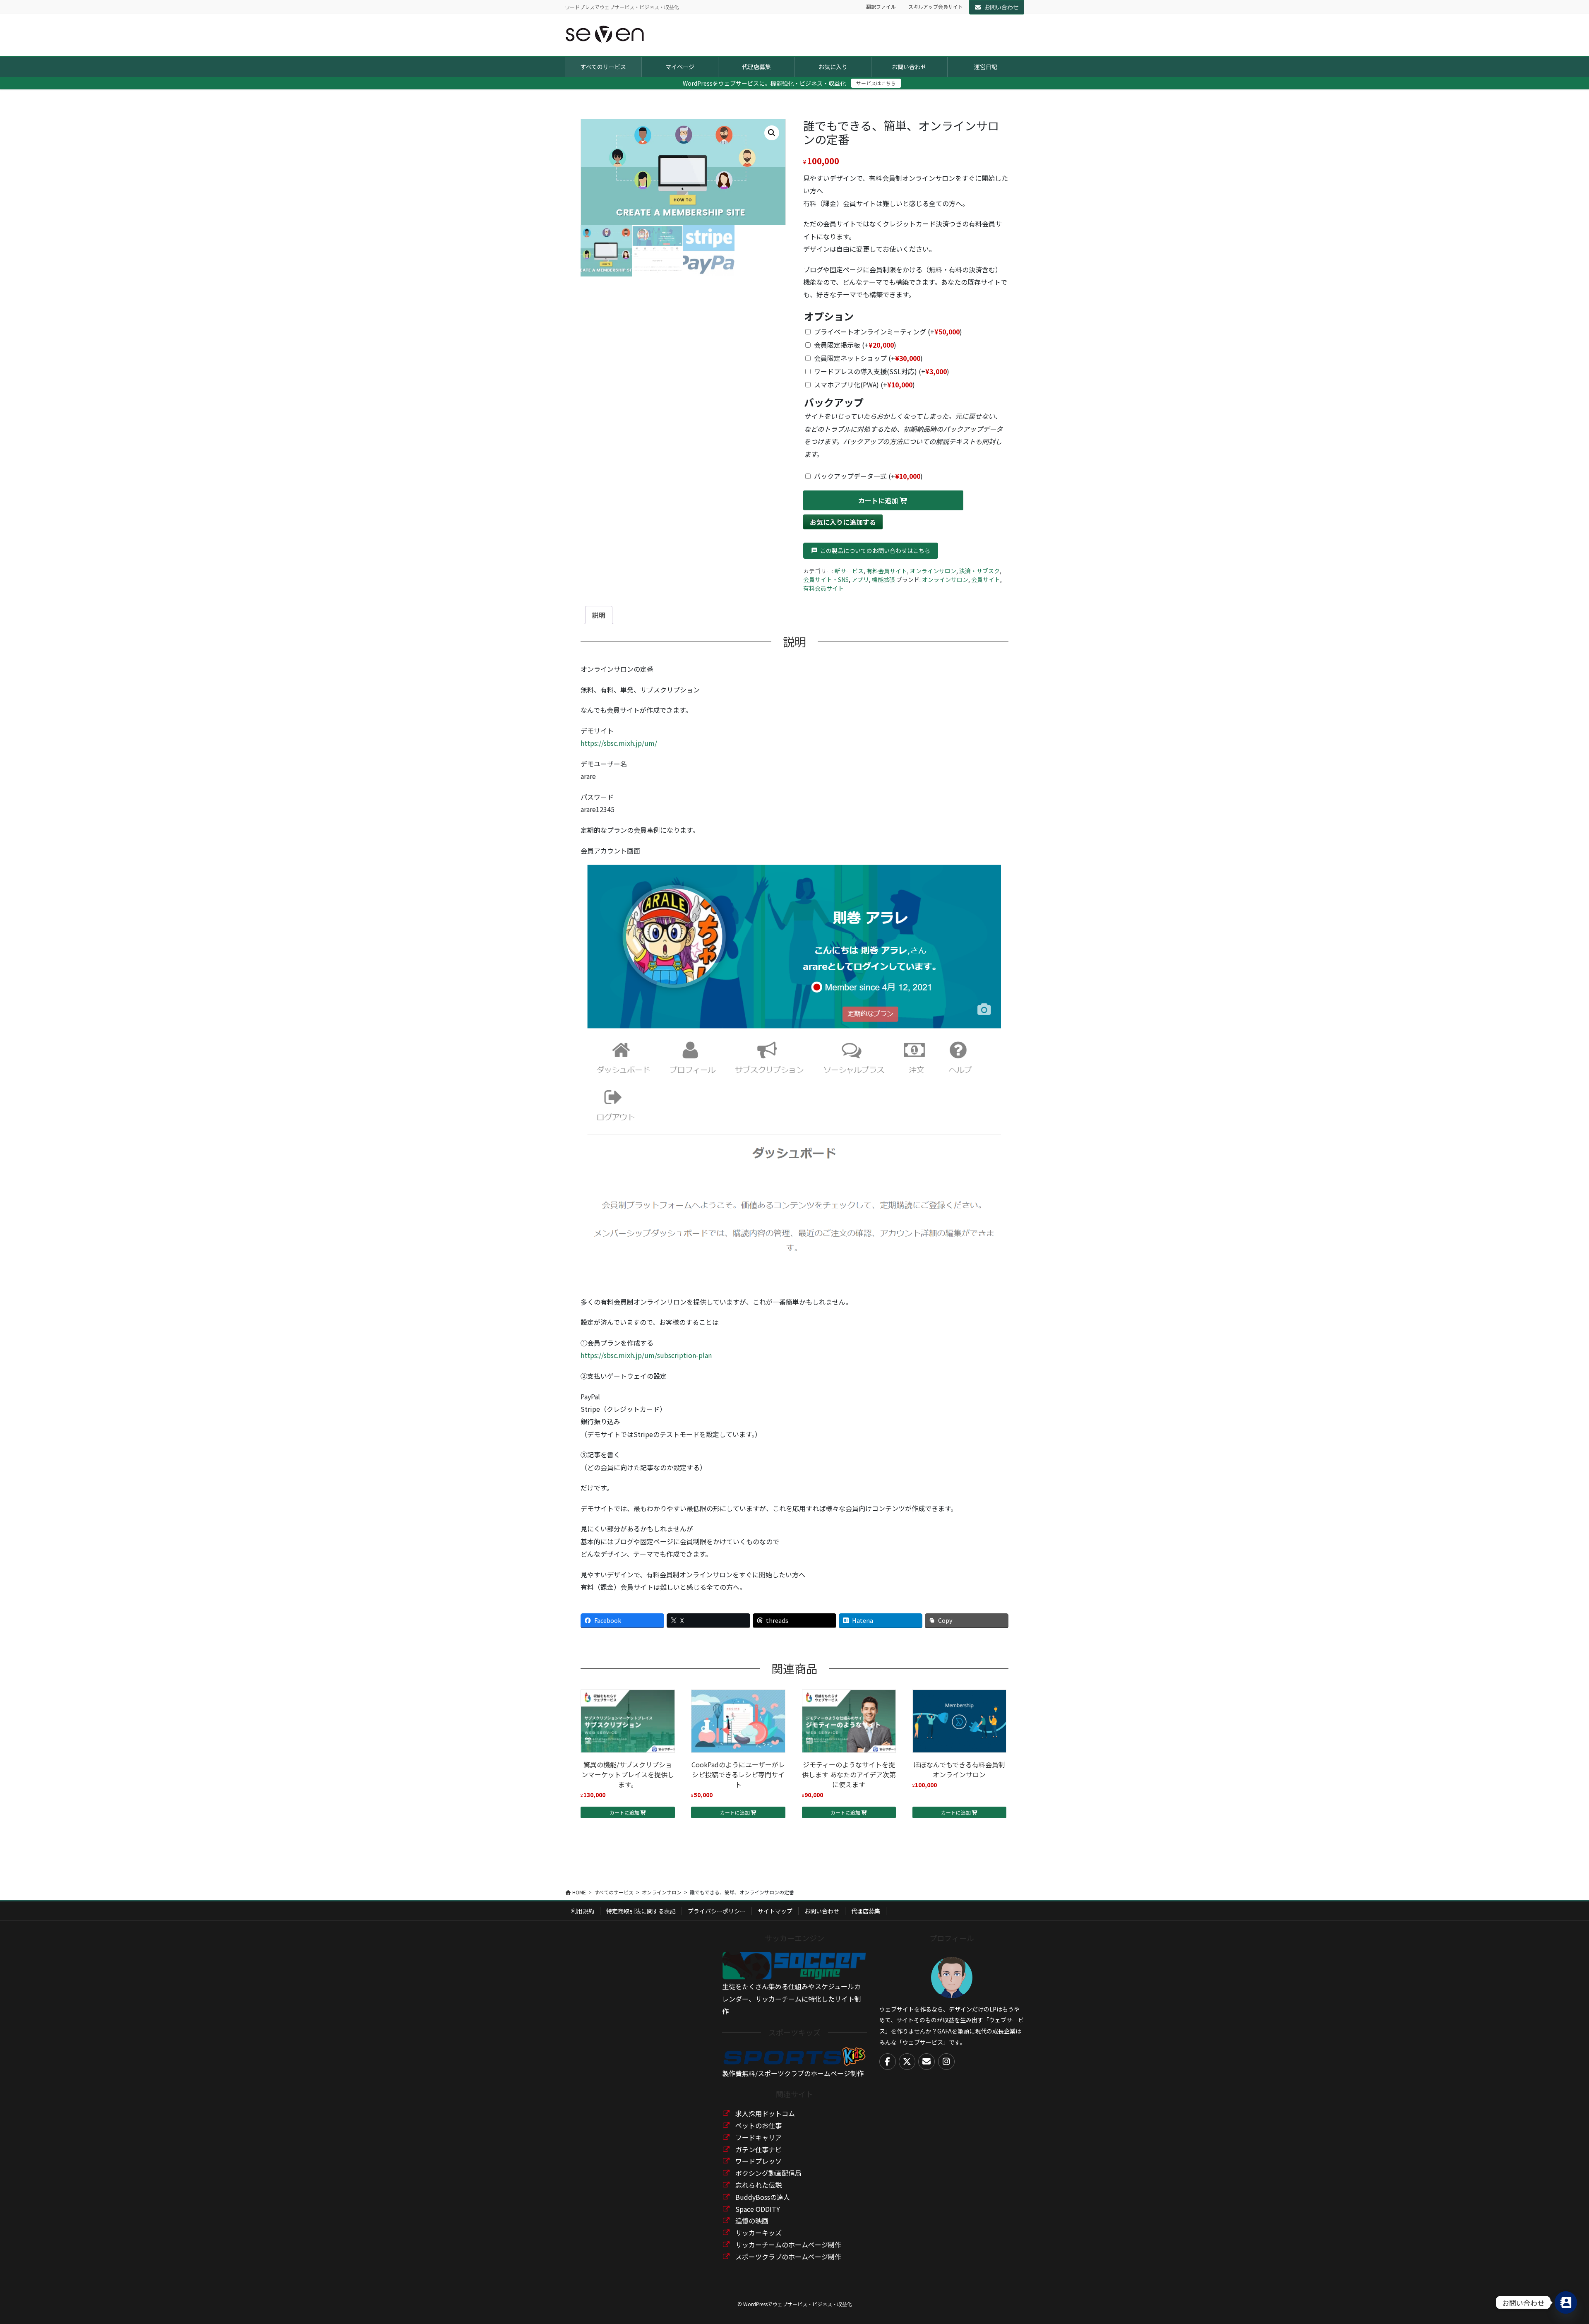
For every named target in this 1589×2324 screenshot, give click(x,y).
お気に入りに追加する (843, 522)
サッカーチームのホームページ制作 (788, 2245)
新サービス (849, 571)
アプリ (860, 579)
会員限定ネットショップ (868, 358)
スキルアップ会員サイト (936, 7)
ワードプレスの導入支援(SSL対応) (882, 371)
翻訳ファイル (881, 7)
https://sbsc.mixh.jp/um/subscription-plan (646, 1355)
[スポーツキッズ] (794, 2055)
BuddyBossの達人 (763, 2197)
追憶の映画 (752, 2221)
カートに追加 (878, 500)
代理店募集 (866, 1911)
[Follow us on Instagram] (946, 2062)
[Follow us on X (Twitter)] (907, 2062)
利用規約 (583, 1911)
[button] (772, 133)
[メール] (927, 2062)
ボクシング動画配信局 (768, 2173)
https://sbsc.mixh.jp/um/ (619, 743)
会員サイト (986, 579)
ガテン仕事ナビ (758, 2149)
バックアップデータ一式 (868, 476)
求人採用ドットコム (765, 2113)
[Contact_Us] (1566, 2302)
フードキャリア (758, 2137)
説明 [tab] (599, 615)
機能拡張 (883, 579)
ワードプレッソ (758, 2161)
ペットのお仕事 (758, 2125)
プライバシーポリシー (717, 1911)
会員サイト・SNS (826, 579)
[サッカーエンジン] (794, 1965)
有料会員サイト (887, 571)
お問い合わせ (1001, 7)
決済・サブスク (979, 571)
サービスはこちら (876, 83)
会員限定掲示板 (855, 345)
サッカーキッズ (758, 2233)
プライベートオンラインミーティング (888, 332)
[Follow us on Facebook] (888, 2062)
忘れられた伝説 (758, 2185)
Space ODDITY (758, 2209)
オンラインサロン (933, 571)
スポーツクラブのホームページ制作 (788, 2257)
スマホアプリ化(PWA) (864, 385)
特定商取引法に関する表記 (641, 1911)
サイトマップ (775, 1911)
